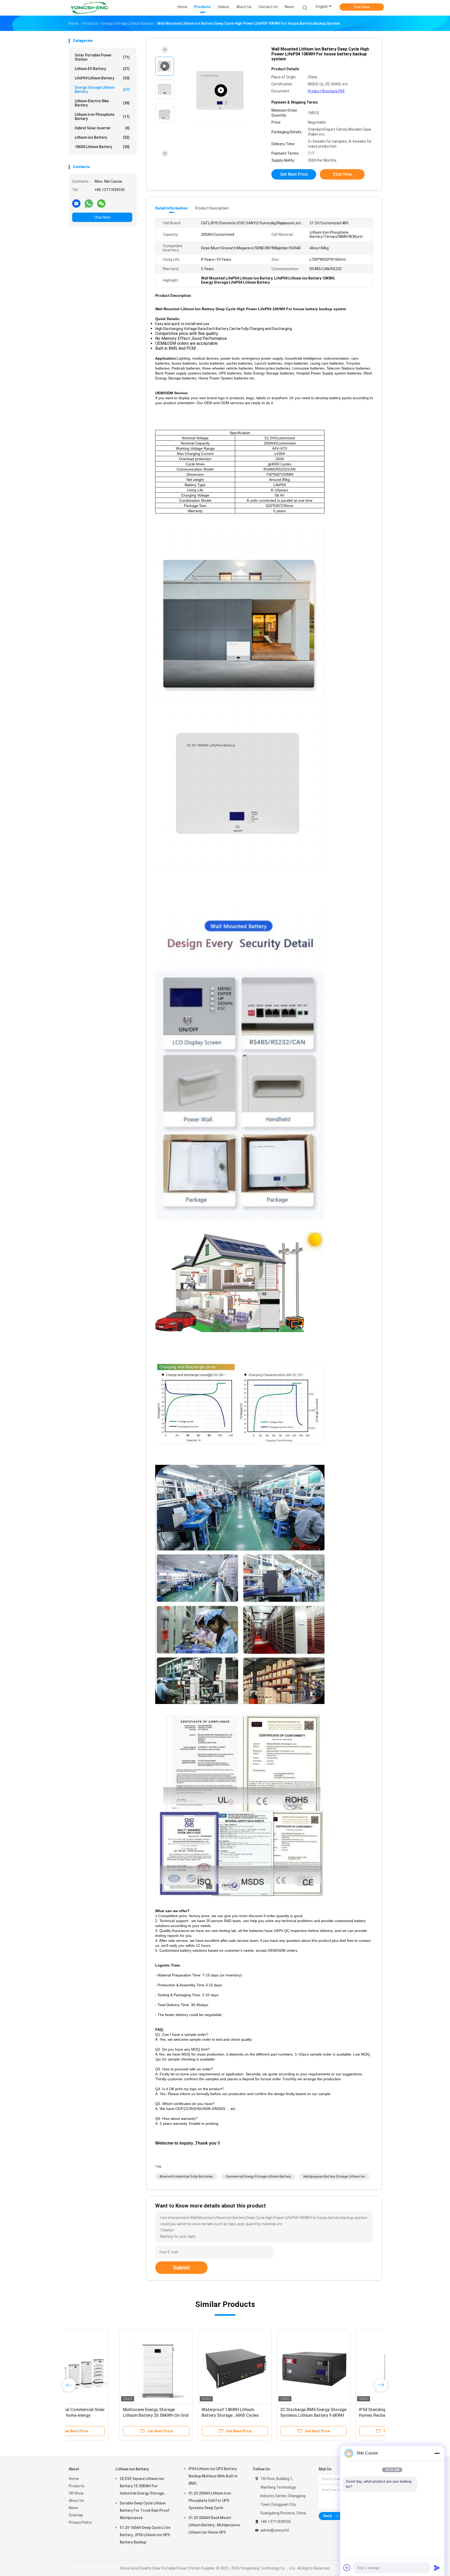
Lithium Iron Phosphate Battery (102, 117)
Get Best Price (294, 174)
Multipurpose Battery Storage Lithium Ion (334, 2177)
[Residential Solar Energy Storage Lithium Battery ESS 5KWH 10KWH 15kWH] (105, 2366)
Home (74, 2479)
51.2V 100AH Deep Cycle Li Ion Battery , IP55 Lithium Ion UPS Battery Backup (145, 2535)
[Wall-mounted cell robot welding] (221, 90)
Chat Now (362, 7)
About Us (76, 2501)
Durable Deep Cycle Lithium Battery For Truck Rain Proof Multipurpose (145, 2510)
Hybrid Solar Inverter (102, 128)
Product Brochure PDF (326, 91)
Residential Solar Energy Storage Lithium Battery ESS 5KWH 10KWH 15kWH (105, 2415)
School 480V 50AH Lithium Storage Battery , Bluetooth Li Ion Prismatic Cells (183, 2415)
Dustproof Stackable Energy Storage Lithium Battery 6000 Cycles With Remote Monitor (258, 2415)
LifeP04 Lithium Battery (102, 78)
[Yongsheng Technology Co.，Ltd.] (89, 8)
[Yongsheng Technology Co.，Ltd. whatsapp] (89, 203)
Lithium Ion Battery (102, 137)
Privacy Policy (80, 2522)
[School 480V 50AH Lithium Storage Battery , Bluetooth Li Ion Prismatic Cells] (184, 2366)
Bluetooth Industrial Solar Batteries (186, 2177)
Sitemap (76, 2515)
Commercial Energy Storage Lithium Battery (258, 2177)
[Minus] (437, 2453)
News (73, 2508)
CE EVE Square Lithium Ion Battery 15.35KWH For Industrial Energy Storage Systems (142, 2487)
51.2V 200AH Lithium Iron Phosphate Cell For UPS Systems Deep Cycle (210, 2501)
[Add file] (347, 2568)
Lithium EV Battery (102, 69)
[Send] (437, 2568)
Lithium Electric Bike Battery (102, 103)
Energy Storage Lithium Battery (102, 90)
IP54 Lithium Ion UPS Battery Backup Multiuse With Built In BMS (213, 2476)
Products (77, 2486)
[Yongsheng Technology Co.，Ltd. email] (76, 203)
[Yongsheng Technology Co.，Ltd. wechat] (101, 203)
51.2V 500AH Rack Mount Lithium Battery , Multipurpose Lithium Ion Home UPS (214, 2525)
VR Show (76, 2493)
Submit (181, 2268)
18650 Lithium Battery (102, 147)
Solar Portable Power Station (102, 57)
